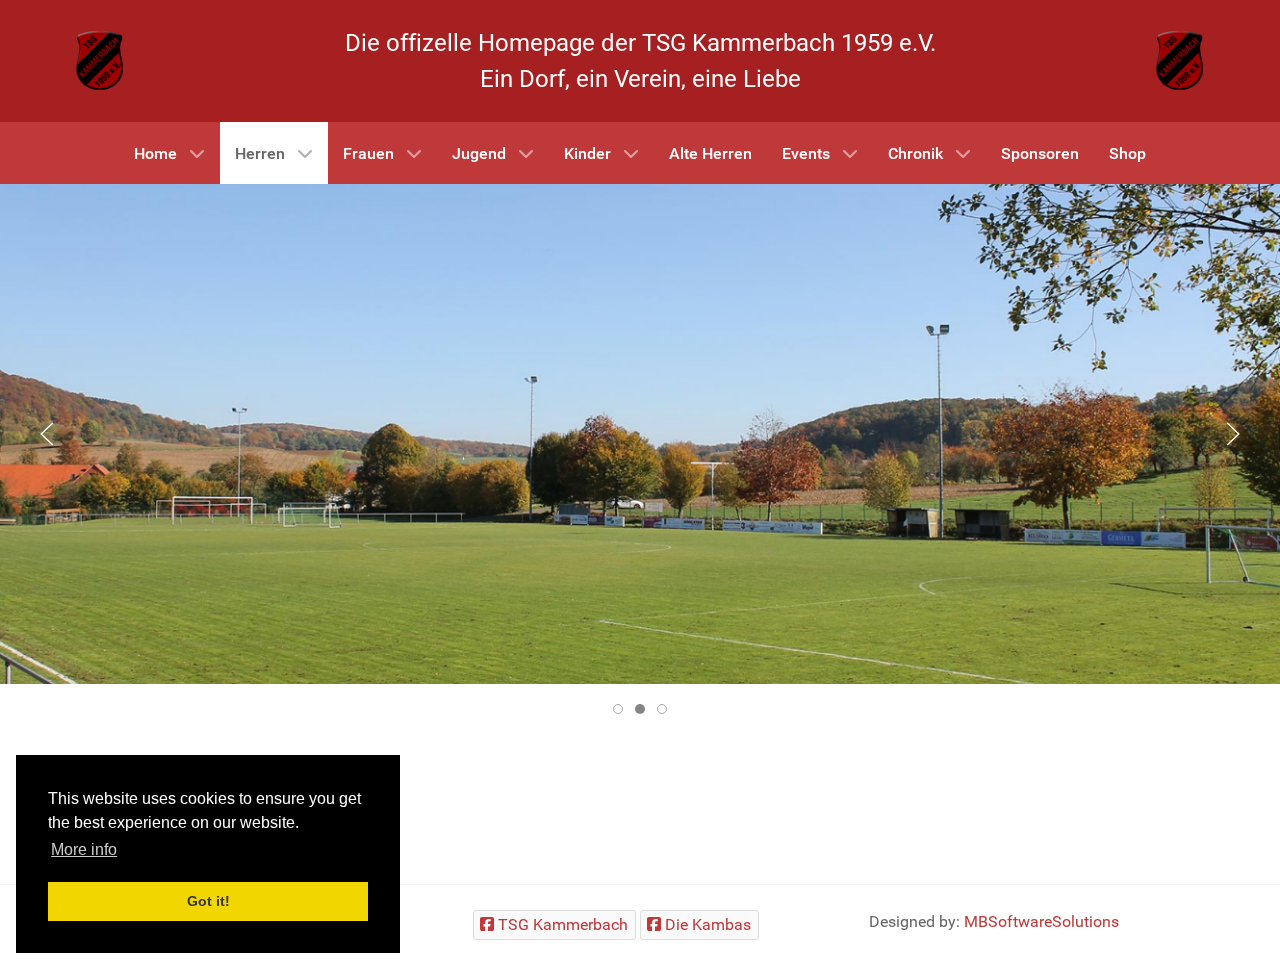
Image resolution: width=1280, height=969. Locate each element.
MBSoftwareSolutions (1041, 921)
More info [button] (84, 849)
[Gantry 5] (100, 60)
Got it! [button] (208, 901)
